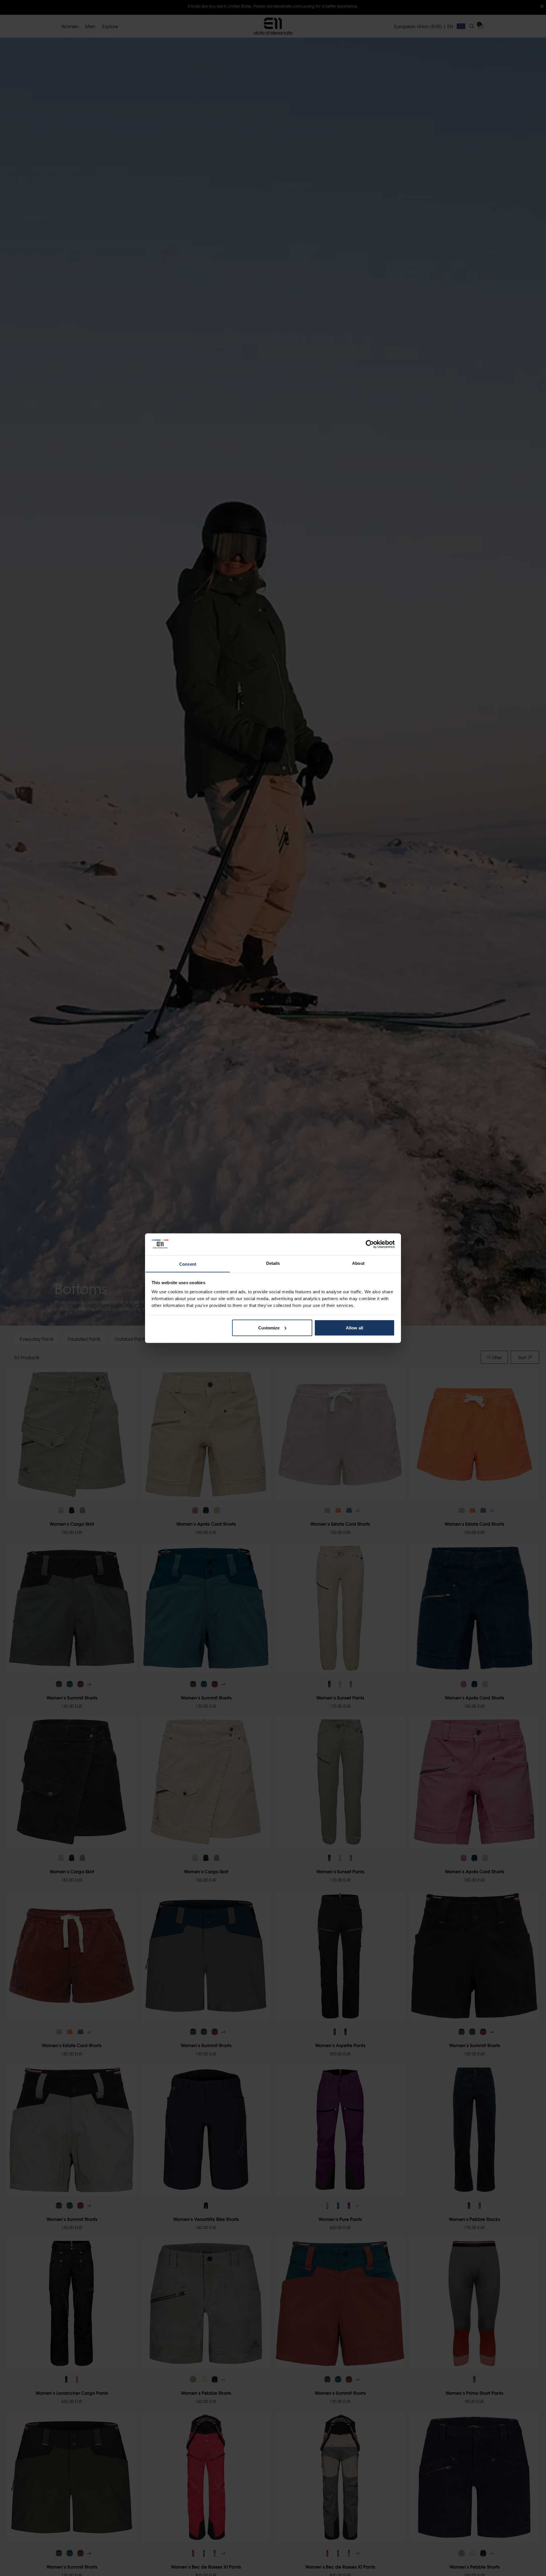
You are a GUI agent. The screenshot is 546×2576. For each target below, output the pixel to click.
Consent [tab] (188, 1264)
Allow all (354, 1328)
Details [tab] (273, 1263)
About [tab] (358, 1263)
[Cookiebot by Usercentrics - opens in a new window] (370, 1244)
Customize (269, 1328)
